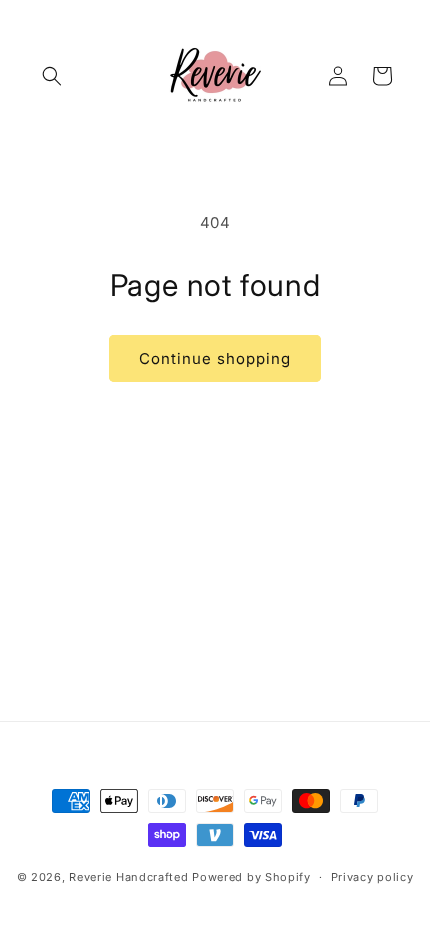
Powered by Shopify (251, 877)
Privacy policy (372, 877)
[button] (52, 76)
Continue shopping (215, 358)
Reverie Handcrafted (128, 877)
